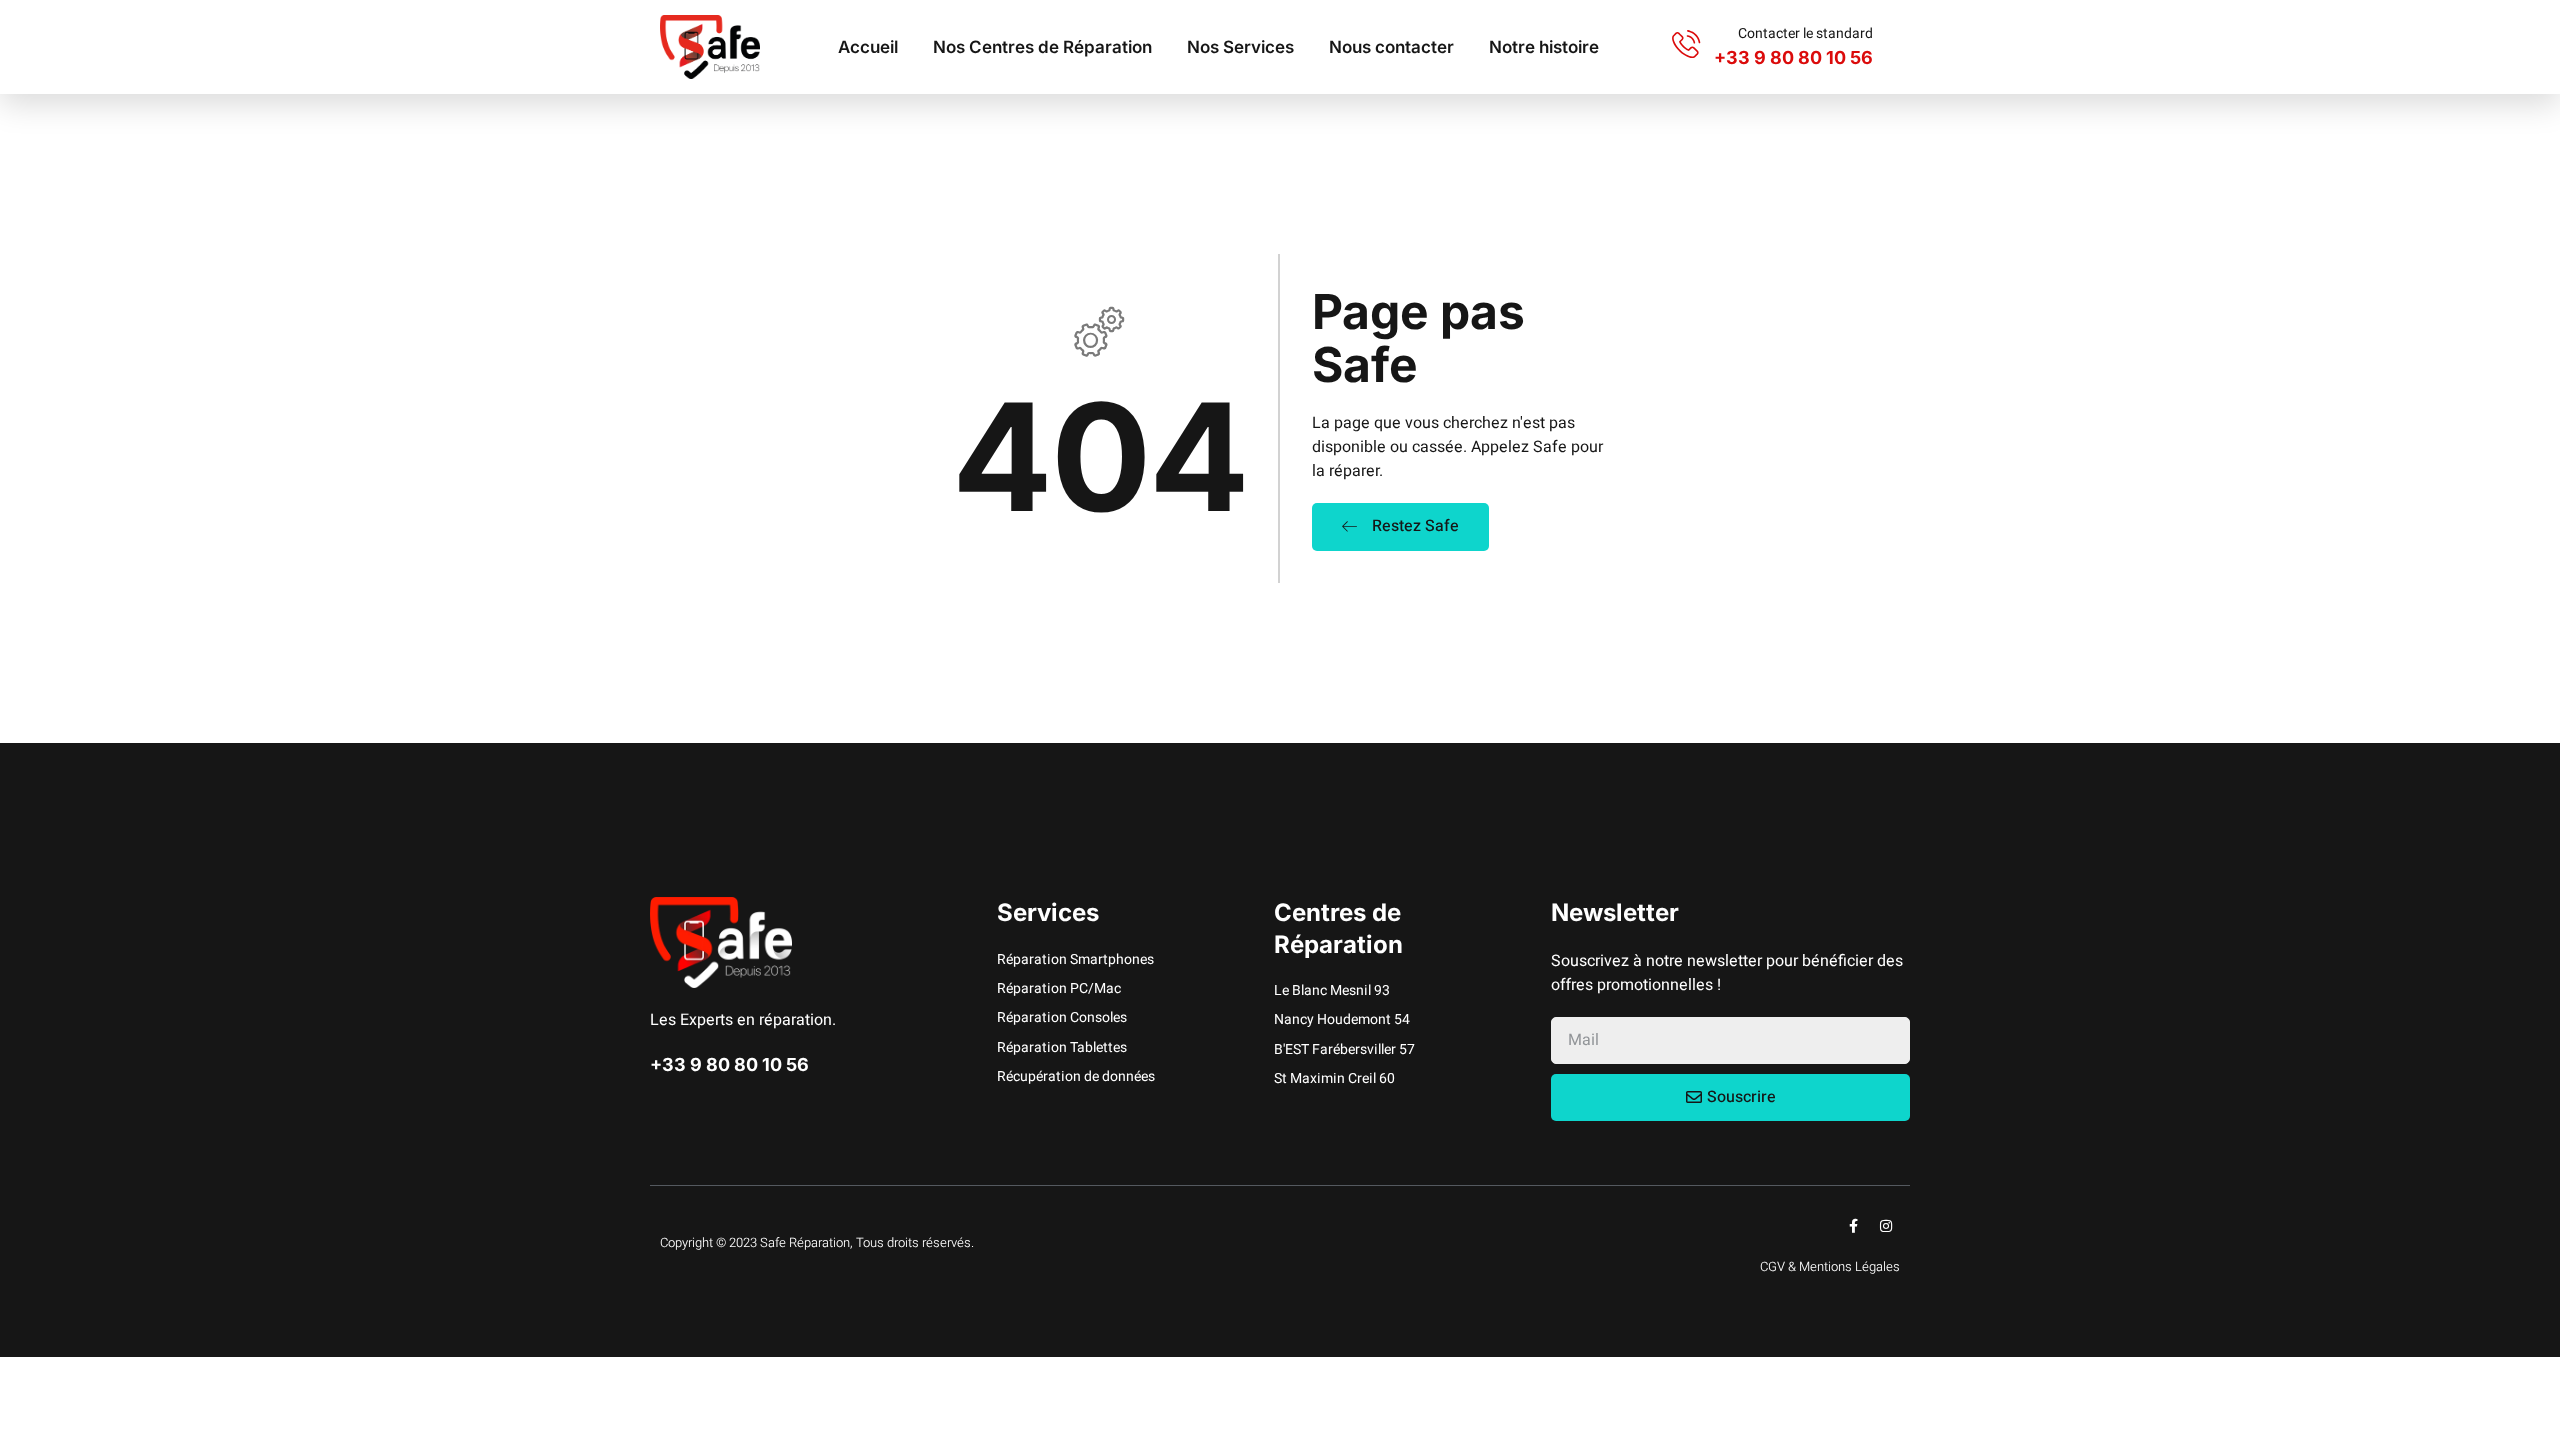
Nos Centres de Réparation (1042, 47)
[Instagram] (1886, 1226)
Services (1048, 912)
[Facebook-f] (1853, 1226)
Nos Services (1240, 47)
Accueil (868, 47)
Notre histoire (1544, 47)
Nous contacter (1391, 47)
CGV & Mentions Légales (1830, 1266)
